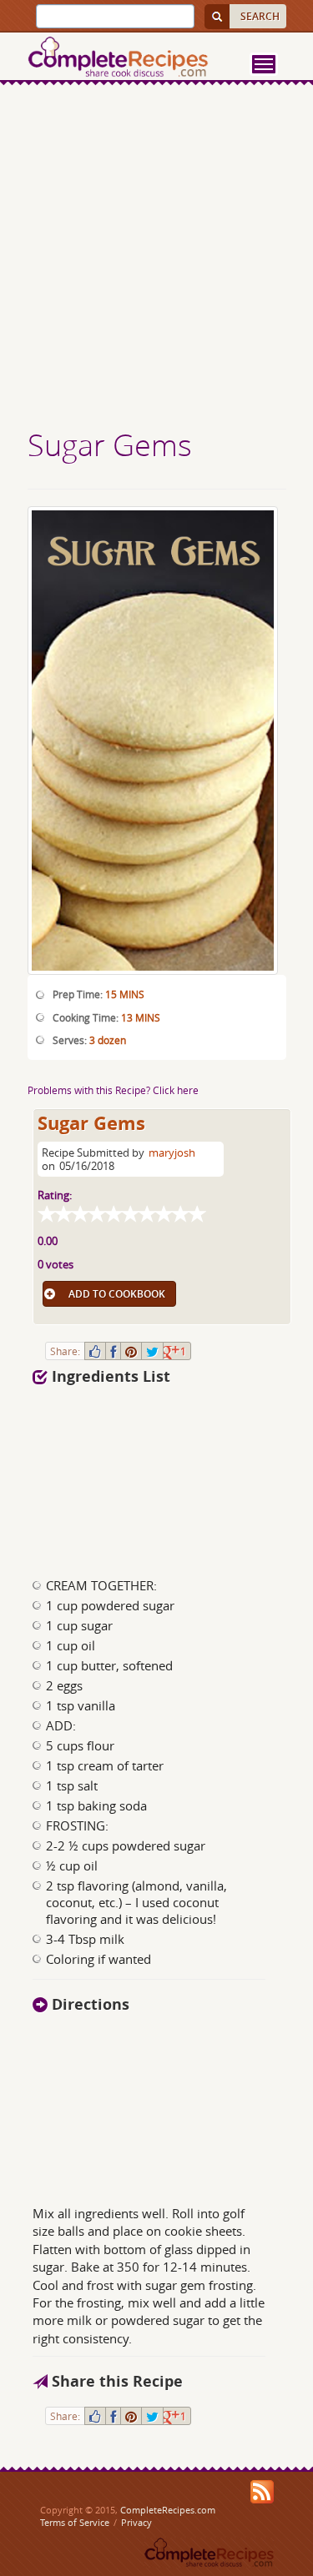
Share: (65, 1351)
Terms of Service (75, 2522)
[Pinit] (131, 1351)
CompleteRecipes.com (168, 2510)
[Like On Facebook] (95, 1351)
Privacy (136, 2522)
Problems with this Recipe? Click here (113, 1090)
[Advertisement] (156, 259)
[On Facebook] (113, 1351)
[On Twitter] (152, 1351)
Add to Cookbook (117, 1294)
